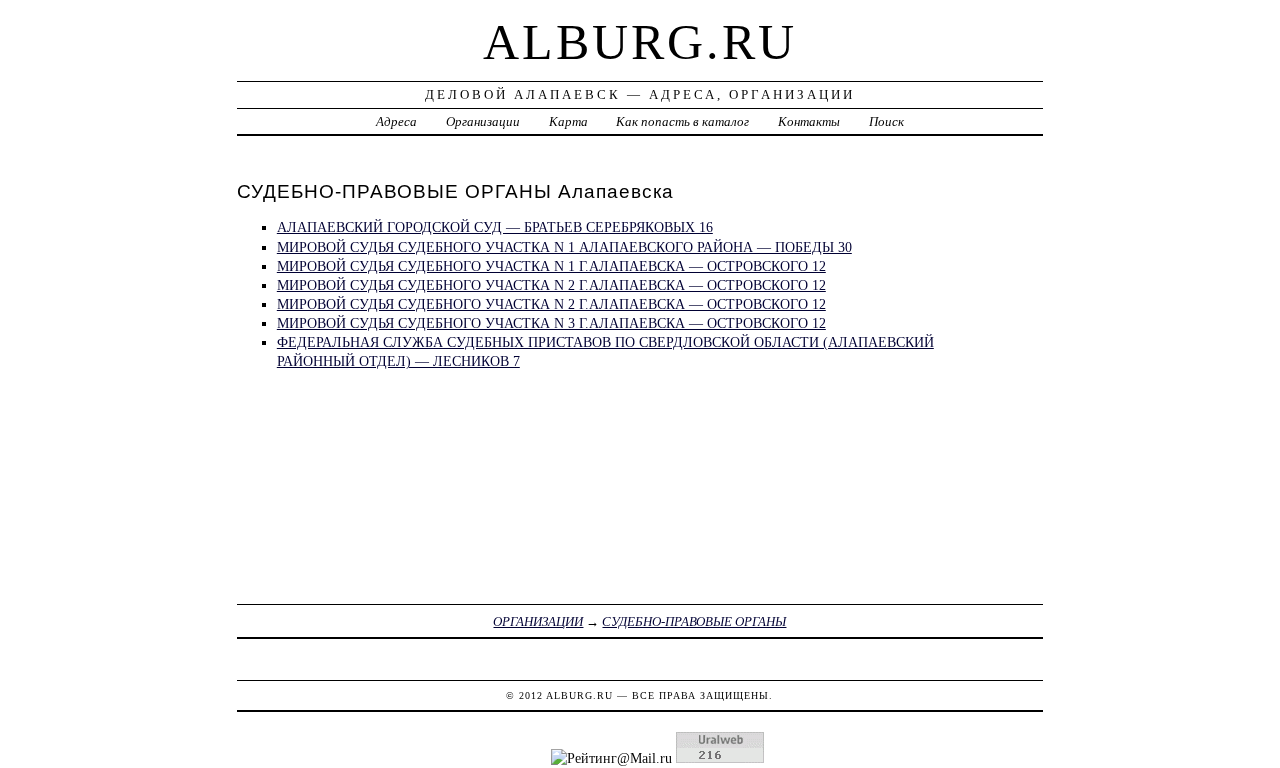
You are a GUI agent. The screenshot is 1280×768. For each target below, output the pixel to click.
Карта (568, 121)
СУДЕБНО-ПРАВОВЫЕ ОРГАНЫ (694, 621)
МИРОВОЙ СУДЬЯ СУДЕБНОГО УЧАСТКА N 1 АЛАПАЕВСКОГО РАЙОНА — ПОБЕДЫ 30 (564, 247)
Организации (483, 121)
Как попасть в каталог (682, 121)
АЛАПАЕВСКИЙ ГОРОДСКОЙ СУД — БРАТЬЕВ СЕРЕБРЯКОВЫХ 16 (495, 227)
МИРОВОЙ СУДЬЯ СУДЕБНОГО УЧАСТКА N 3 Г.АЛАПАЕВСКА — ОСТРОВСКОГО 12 (551, 323)
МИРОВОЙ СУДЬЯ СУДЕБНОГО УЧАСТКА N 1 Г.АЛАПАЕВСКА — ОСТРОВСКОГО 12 (551, 266)
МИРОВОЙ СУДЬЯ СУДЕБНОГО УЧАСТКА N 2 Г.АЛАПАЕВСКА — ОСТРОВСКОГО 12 (551, 285)
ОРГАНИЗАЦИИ (538, 621)
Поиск (886, 121)
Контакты (809, 121)
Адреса (396, 121)
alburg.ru (640, 42)
